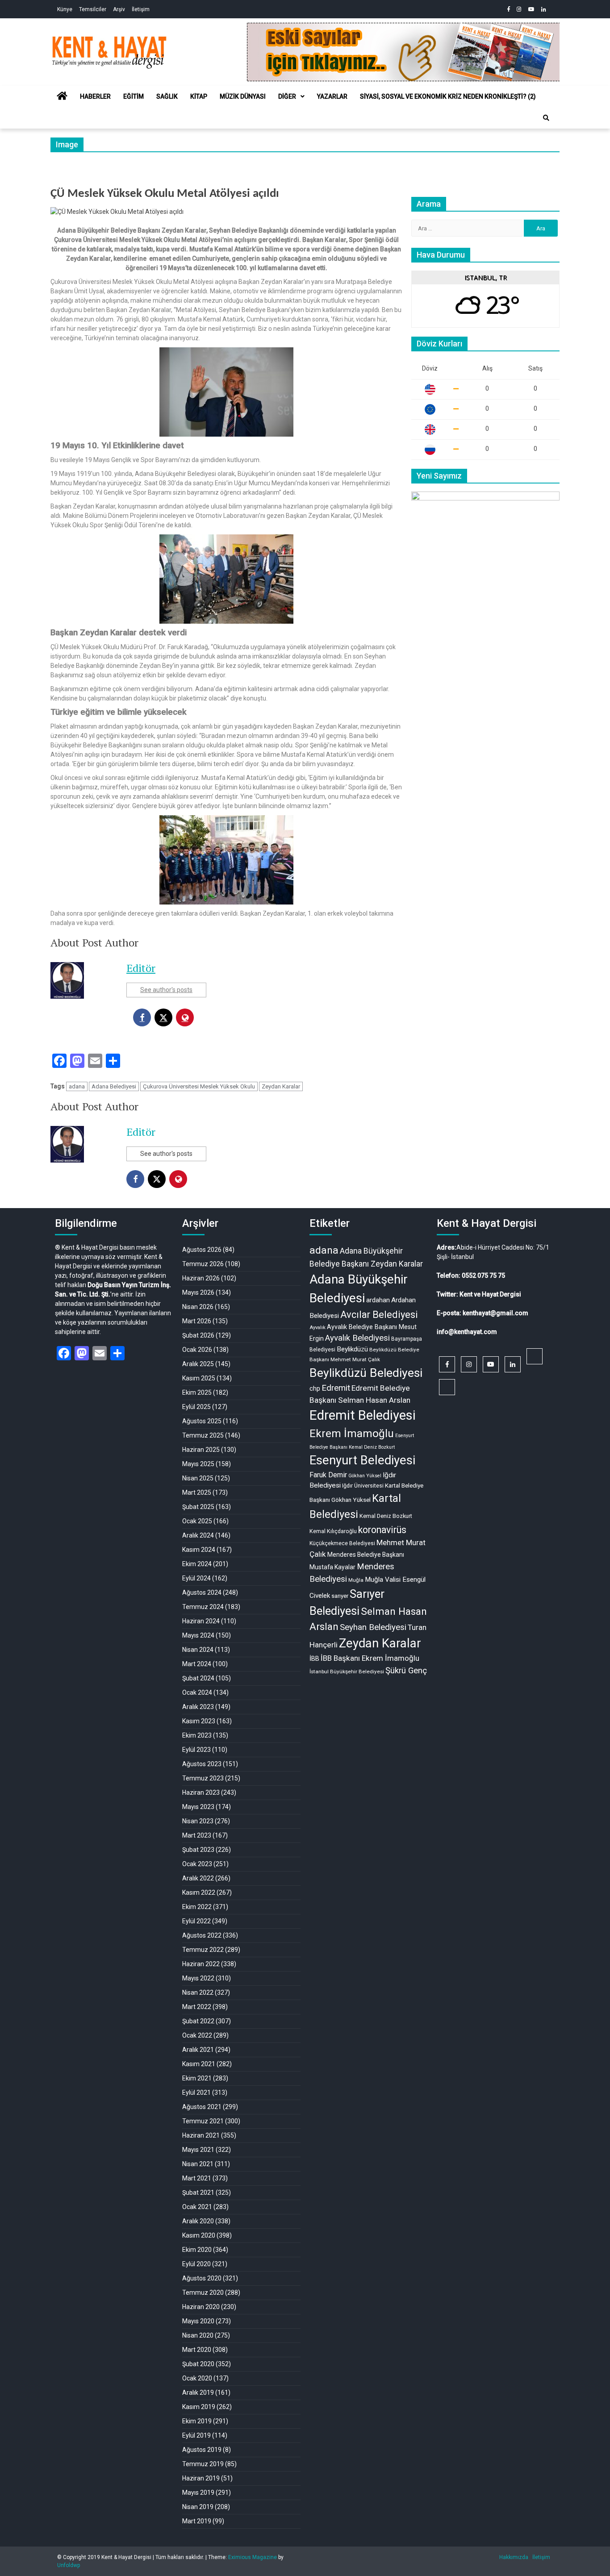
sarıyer (340, 1596)
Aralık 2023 (198, 1707)
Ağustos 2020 (202, 2278)
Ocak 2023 (197, 1864)
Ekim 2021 (197, 2078)
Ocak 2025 (197, 1521)
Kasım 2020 (199, 2235)
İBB (314, 1659)
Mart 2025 (197, 1492)
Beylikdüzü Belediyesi (366, 1373)
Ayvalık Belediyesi (357, 1338)
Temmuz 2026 (203, 1264)
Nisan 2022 (198, 1992)
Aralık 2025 (198, 1364)
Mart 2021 (197, 2178)
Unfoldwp (69, 2565)
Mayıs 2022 (198, 1978)
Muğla (356, 1580)
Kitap (199, 96)
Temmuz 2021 (203, 2121)
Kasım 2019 (199, 2407)
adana (77, 1086)
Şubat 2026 (198, 1335)
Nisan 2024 (198, 1650)
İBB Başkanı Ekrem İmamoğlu (370, 1658)
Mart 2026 (197, 1321)
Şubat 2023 (198, 1850)
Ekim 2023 (197, 1735)
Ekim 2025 (197, 1392)
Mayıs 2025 (198, 1464)
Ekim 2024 (197, 1564)
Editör (141, 968)
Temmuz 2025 (203, 1435)
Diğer (287, 96)
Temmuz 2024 (203, 1607)
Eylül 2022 (196, 1921)
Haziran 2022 (201, 1964)
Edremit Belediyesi (363, 1415)
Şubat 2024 (198, 1678)
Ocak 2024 (197, 1692)
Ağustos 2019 (202, 2450)
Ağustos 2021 (202, 2107)
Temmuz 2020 (203, 2293)
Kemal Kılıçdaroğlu (333, 1531)
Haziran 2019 (201, 2478)
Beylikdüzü (352, 1349)
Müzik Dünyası (243, 96)
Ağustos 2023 (202, 1764)
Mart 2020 (197, 2350)
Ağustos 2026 (202, 1250)
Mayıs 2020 (198, 2321)
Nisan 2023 (198, 1821)
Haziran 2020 (201, 2307)
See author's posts (166, 990)
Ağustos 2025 (202, 1421)
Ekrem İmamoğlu (352, 1434)
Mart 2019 (197, 2521)
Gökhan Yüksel (365, 1476)
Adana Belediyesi (114, 1086)
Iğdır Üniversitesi (363, 1486)
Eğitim (134, 96)
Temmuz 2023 (203, 1778)
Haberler (95, 96)
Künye (65, 9)
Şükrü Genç (406, 1671)
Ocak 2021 (197, 2207)
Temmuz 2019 (203, 2464)
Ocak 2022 (197, 2035)
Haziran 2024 (201, 1621)
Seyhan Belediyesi (373, 1627)
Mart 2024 (197, 1664)
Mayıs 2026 (198, 1292)
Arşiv (119, 9)
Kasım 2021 (199, 2064)
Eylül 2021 (196, 2092)
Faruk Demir (328, 1475)
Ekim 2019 (197, 2421)
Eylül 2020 (196, 2264)
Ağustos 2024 (202, 1592)
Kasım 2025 (199, 1378)
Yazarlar (332, 96)
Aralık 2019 (198, 2393)
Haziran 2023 (201, 1792)
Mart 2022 (197, 2007)
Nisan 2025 (198, 1478)
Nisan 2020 (198, 2335)
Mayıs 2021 (198, 2150)
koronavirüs (382, 1530)
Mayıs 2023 (198, 1807)
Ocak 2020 (197, 2378)
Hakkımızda (514, 2557)
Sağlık (167, 96)
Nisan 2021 (198, 2164)
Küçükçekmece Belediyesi (342, 1543)
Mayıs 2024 (198, 1635)
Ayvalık (318, 1328)
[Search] (546, 118)
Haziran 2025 (201, 1450)
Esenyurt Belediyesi (362, 1460)
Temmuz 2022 (203, 1950)
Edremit (336, 1388)
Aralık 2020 (198, 2221)
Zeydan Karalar (281, 1086)
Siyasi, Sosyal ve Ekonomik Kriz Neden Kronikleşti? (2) (448, 96)
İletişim (141, 9)
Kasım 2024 (199, 1550)
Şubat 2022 (198, 2021)
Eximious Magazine (253, 2557)
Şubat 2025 (198, 1507)
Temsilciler (93, 9)
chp (315, 1388)
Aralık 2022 (198, 1878)
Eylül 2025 (196, 1407)
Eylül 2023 (196, 1750)
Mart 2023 (197, 1835)
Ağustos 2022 (202, 1935)
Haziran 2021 (201, 2135)
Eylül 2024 (196, 1578)
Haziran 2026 (201, 1278)
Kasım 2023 (199, 1721)
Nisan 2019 (198, 2507)
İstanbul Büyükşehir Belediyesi (347, 1671)
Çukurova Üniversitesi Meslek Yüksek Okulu (199, 1086)
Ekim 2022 (197, 1907)
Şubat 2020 (198, 2364)
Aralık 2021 (198, 2050)
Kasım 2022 (199, 1892)
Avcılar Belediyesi (379, 1315)
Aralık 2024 (198, 1535)
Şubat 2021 (198, 2193)
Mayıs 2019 (198, 2493)
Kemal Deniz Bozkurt (386, 1516)
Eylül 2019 (196, 2435)
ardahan (378, 1300)
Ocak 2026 (197, 1350)
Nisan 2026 (198, 1307)
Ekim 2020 (197, 2250)
